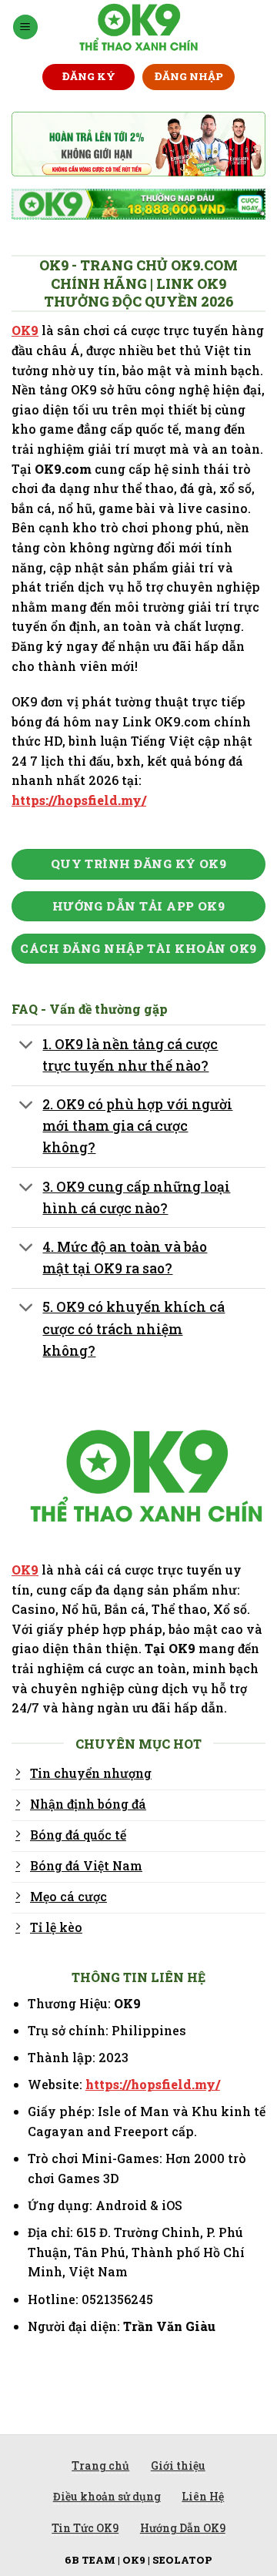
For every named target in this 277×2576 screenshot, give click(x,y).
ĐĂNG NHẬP (189, 76)
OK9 (25, 330)
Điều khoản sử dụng (107, 2496)
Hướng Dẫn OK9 (183, 2528)
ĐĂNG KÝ (89, 76)
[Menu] (25, 27)
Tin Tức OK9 (85, 2528)
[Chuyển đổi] (27, 1046)
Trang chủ (100, 2465)
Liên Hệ (203, 2496)
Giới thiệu (178, 2465)
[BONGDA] (139, 27)
